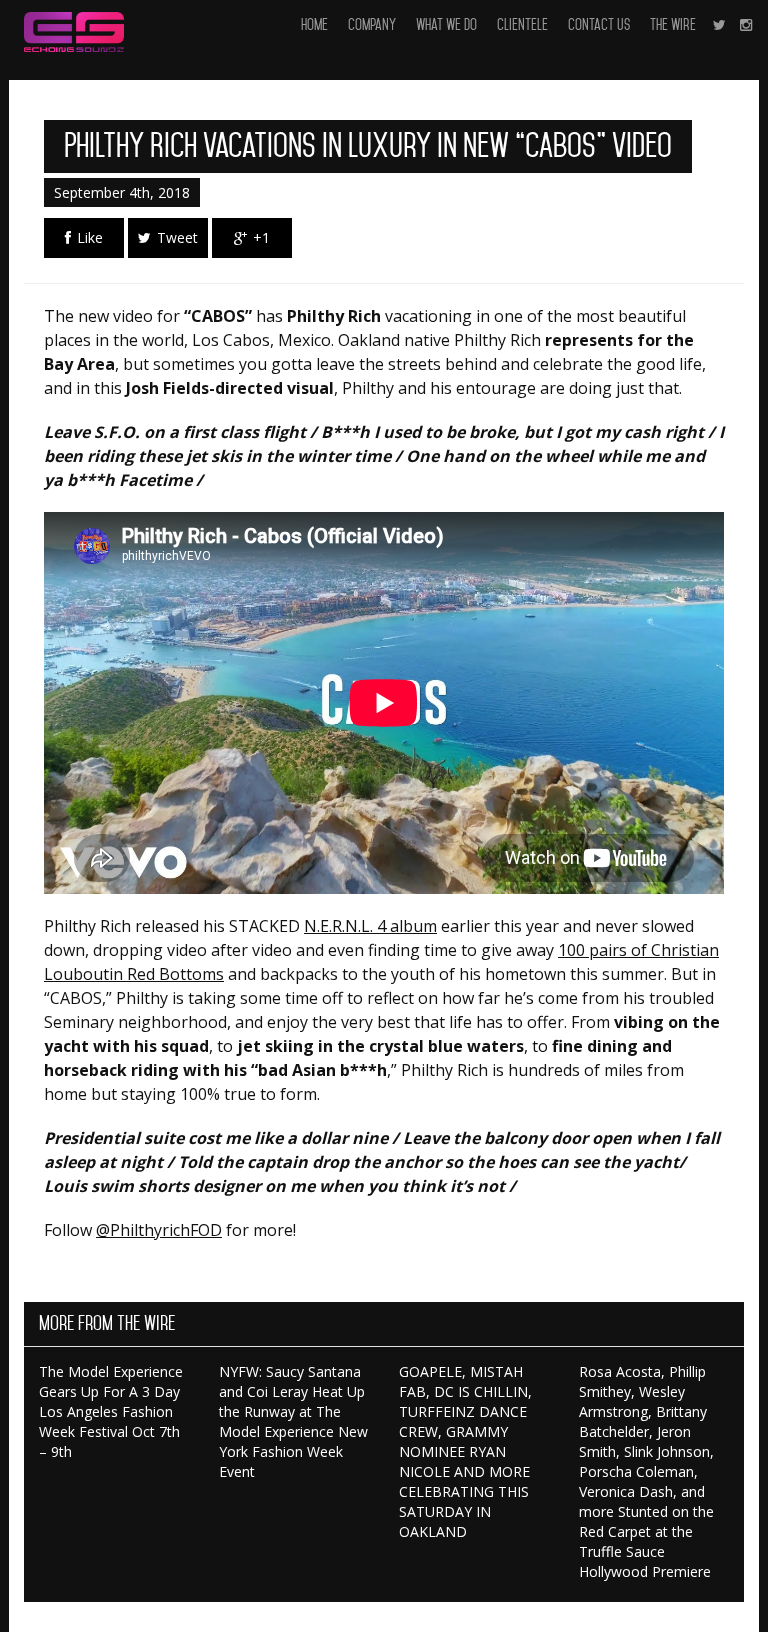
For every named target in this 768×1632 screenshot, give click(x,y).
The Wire (673, 25)
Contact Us (599, 25)
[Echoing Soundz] (74, 25)
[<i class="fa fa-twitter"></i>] (719, 25)
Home (314, 25)
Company (372, 25)
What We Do (446, 25)
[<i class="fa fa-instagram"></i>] (746, 25)
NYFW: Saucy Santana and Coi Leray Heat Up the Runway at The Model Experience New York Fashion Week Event (293, 1421)
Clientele (522, 25)
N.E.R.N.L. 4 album (370, 926)
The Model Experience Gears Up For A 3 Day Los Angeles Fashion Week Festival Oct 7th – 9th (111, 1411)
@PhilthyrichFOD (159, 1230)
